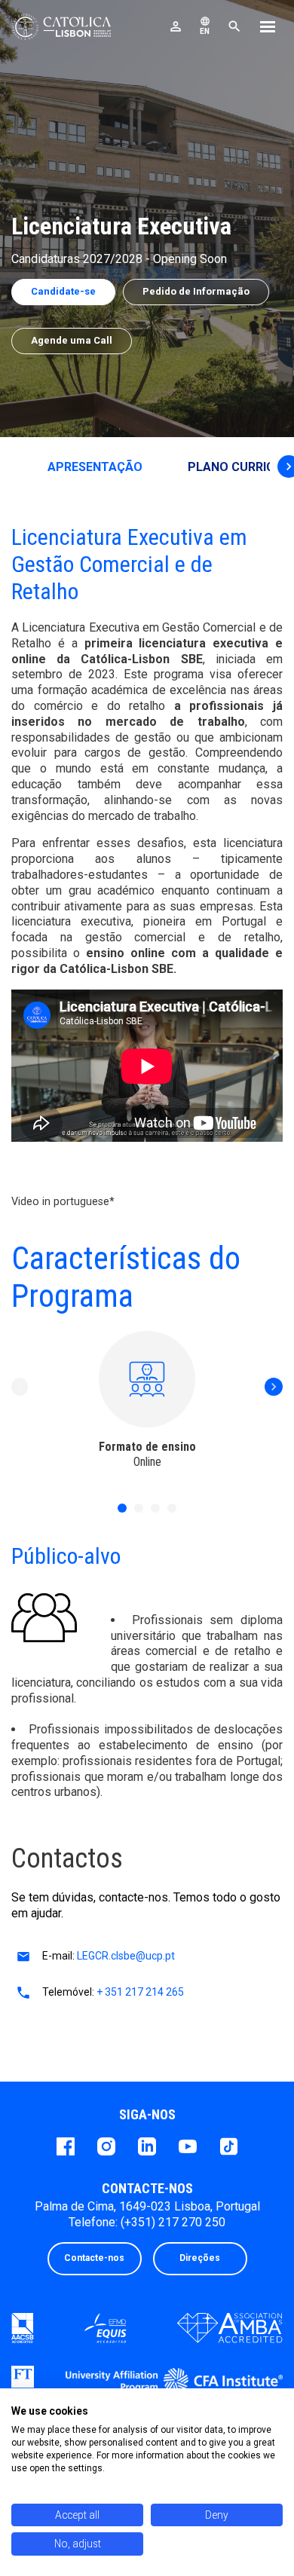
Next (274, 1387)
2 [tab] (139, 1508)
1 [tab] (122, 1508)
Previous (20, 1387)
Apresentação (95, 467)
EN (205, 26)
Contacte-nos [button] (94, 2258)
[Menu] (268, 29)
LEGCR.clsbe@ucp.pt (126, 1956)
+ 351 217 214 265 (140, 1992)
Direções (200, 2258)
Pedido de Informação (196, 291)
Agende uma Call (72, 340)
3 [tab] (155, 1508)
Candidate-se (63, 291)
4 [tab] (172, 1508)
